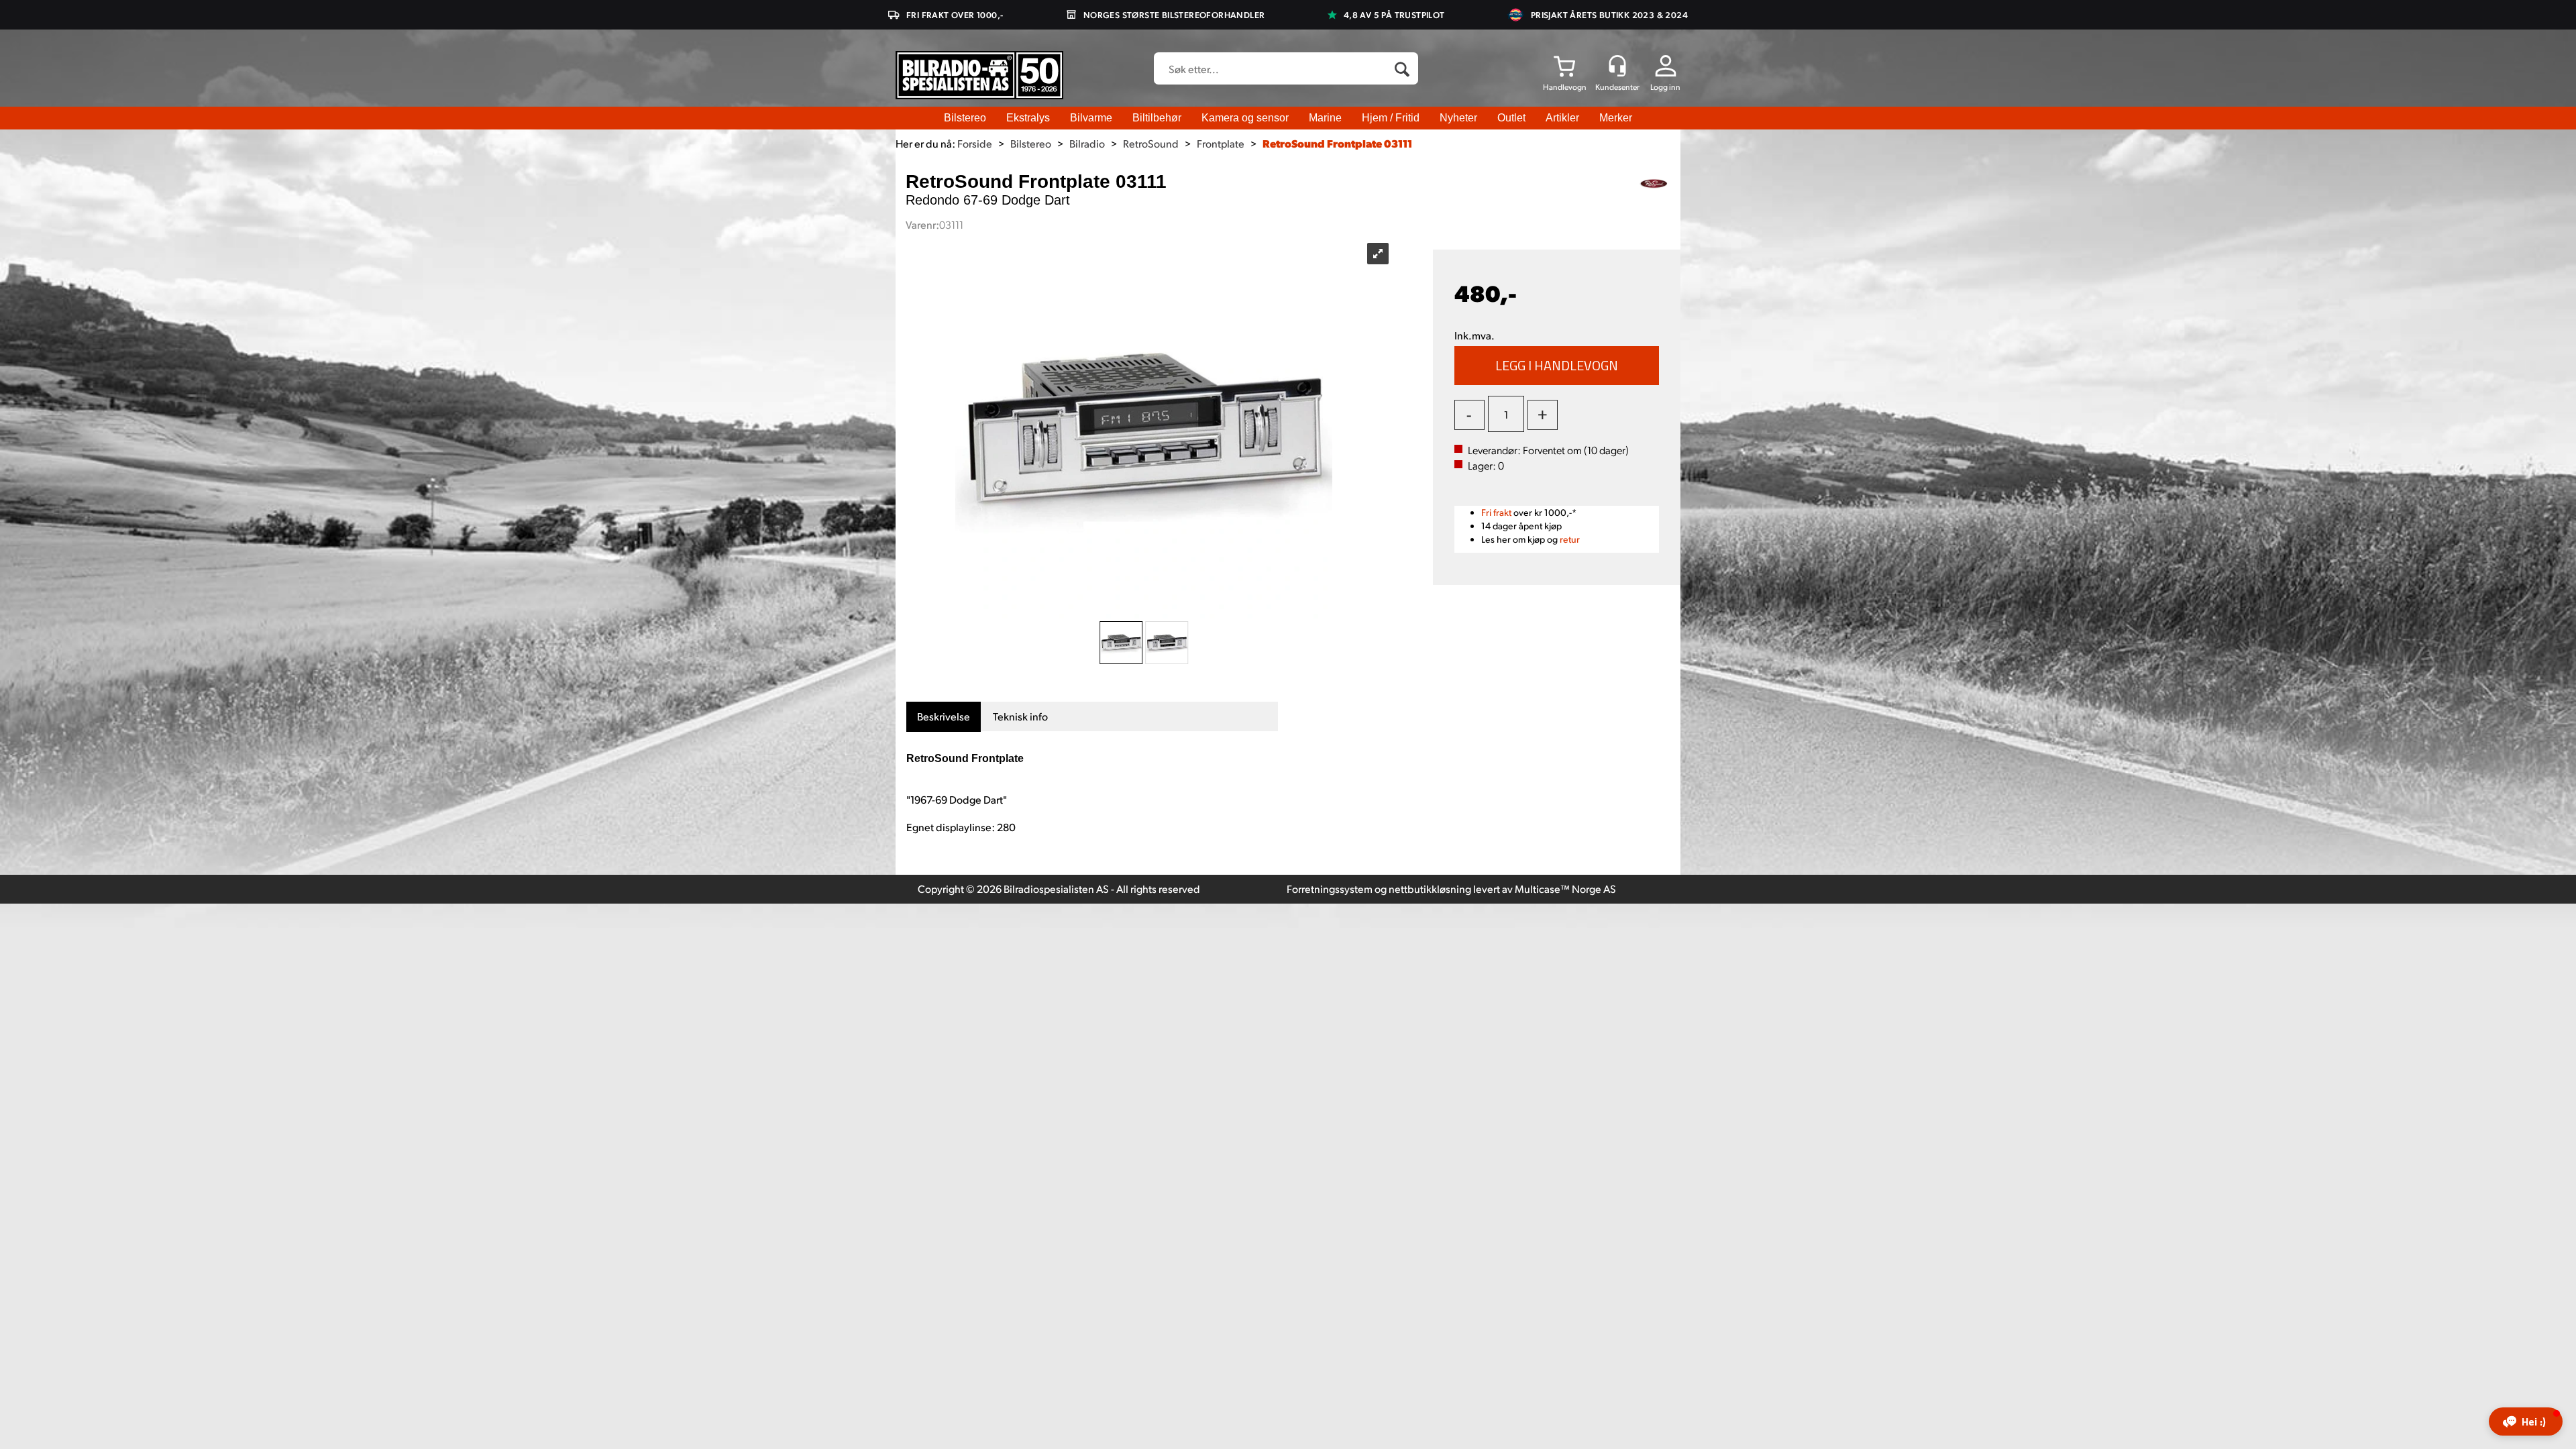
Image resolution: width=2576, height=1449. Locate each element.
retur (1570, 539)
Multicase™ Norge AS (1565, 889)
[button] (2526, 1421)
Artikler (1562, 118)
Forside (975, 143)
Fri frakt (1496, 512)
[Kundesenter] (1617, 66)
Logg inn (1665, 87)
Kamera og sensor (1245, 118)
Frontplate (1221, 143)
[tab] (944, 717)
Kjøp (1557, 366)
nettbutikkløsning (1430, 889)
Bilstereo (965, 118)
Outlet (1511, 118)
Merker (1616, 118)
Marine (1325, 118)
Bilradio (1087, 143)
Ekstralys (1028, 118)
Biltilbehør (1157, 118)
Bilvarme (1091, 118)
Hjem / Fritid (1391, 118)
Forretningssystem (1330, 889)
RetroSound (1151, 143)
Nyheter (1458, 118)
